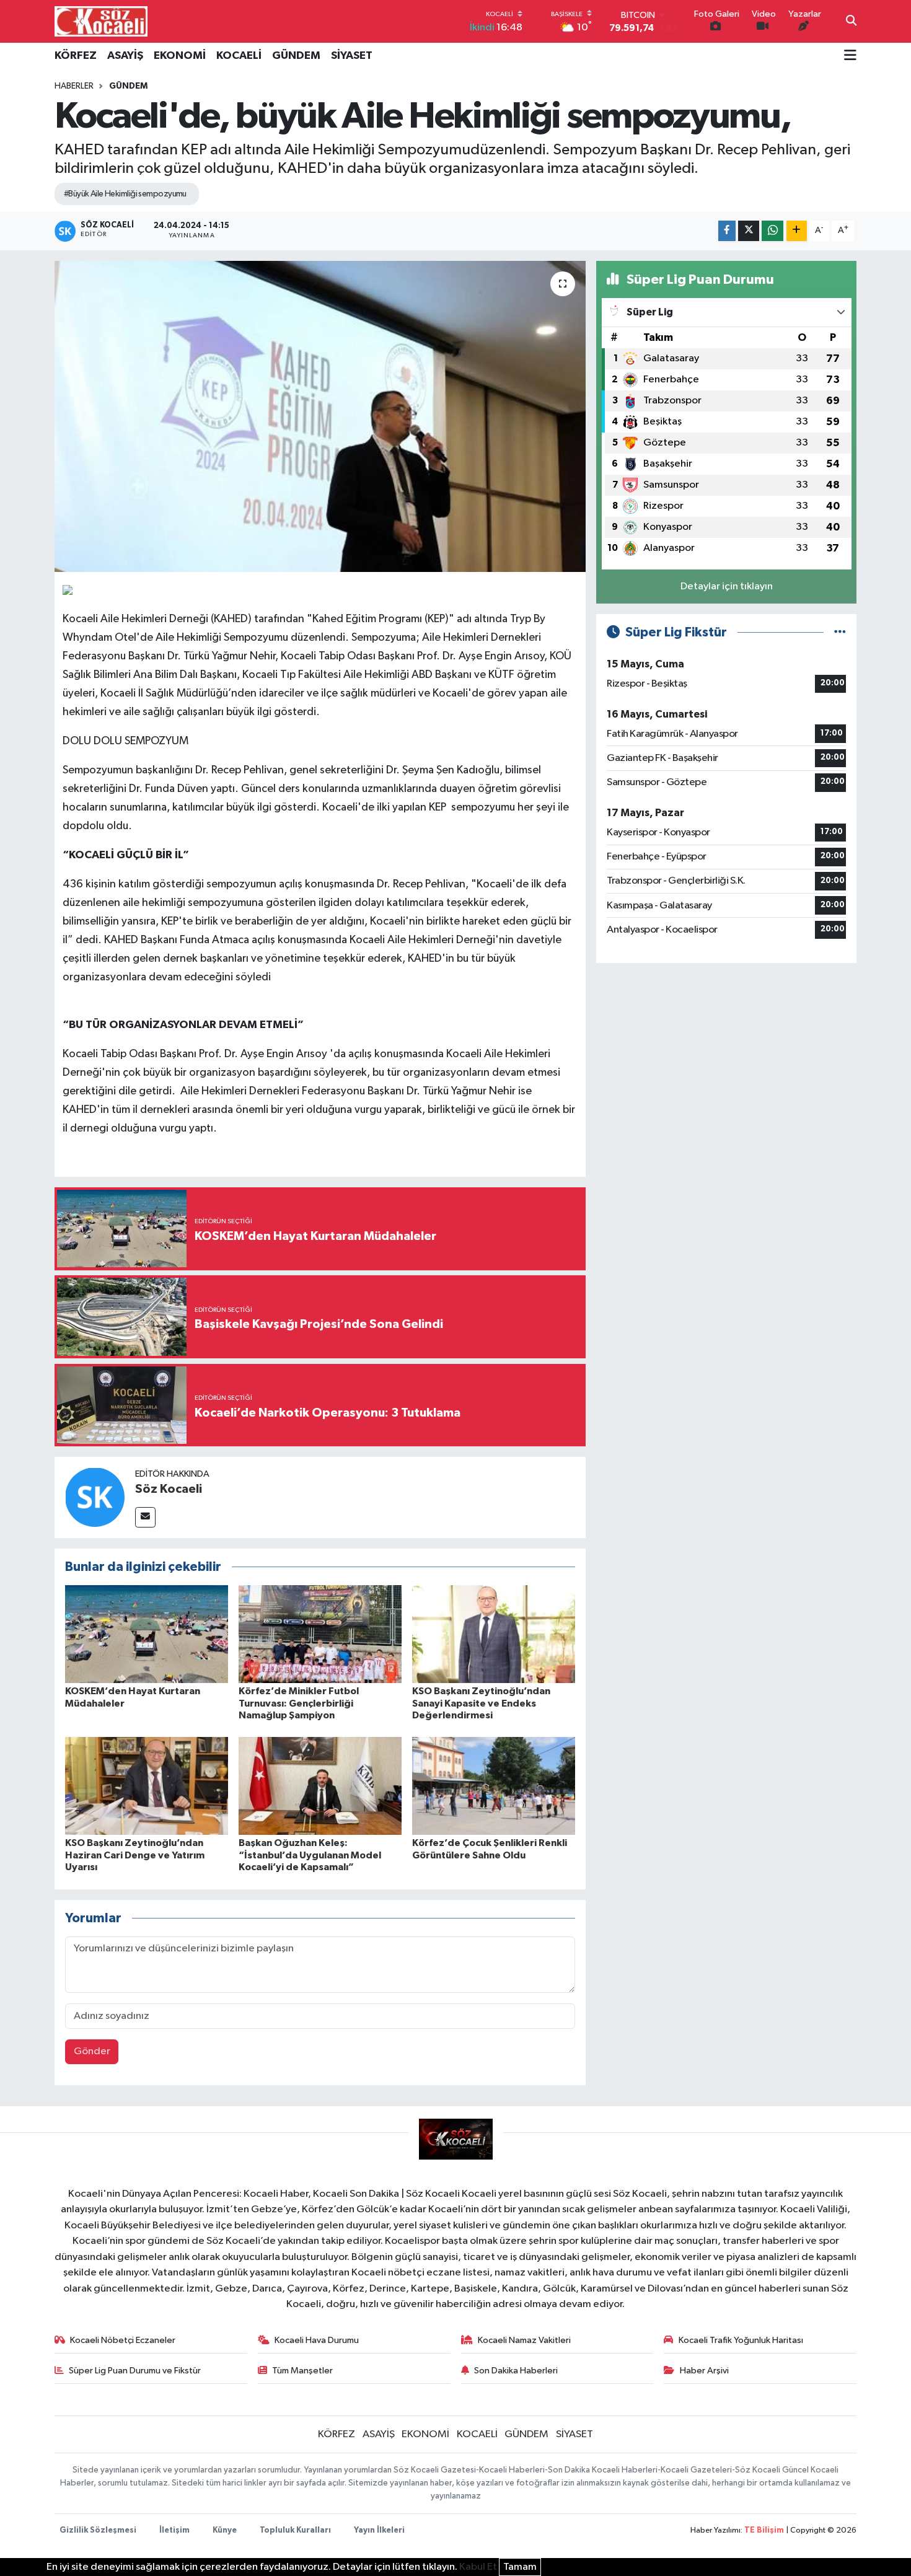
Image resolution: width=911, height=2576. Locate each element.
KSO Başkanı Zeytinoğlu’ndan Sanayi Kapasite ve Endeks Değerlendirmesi (481, 1703)
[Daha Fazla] (797, 231)
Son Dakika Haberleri (516, 2371)
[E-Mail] (145, 1517)
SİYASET (352, 56)
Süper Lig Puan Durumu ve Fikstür (135, 2371)
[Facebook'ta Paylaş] (727, 231)
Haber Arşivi (704, 2371)
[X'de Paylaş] (749, 231)
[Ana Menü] (850, 56)
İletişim (174, 2530)
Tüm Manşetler (302, 2371)
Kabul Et (478, 2567)
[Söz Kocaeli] (95, 1497)
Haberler (74, 86)
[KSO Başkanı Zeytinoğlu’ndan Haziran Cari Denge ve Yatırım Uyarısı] (147, 1786)
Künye (225, 2530)
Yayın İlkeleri (379, 2530)
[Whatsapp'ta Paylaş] (772, 231)
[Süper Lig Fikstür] (840, 632)
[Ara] (851, 22)
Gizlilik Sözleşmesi (98, 2530)
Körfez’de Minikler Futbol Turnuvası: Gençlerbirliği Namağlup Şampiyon (299, 1703)
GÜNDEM (296, 56)
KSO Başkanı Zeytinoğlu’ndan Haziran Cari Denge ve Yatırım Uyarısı (135, 1855)
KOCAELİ (239, 56)
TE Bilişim (764, 2530)
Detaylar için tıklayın (727, 587)
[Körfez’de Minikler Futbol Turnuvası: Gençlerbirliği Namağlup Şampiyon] (320, 1634)
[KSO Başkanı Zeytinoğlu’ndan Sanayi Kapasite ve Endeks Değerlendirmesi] (494, 1634)
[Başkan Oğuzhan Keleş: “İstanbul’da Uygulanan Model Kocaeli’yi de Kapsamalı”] (320, 1786)
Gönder (92, 2051)
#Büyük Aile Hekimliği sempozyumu (125, 194)
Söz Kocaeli (169, 1489)
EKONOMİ (180, 56)
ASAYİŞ (125, 56)
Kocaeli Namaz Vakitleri (524, 2340)
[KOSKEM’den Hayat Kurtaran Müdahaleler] (147, 1634)
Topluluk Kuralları (295, 2530)
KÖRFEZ (76, 56)
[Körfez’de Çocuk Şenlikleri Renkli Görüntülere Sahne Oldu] (494, 1786)
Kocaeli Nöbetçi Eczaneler (123, 2340)
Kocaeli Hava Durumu (317, 2340)
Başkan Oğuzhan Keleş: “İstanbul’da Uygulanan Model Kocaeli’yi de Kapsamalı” (310, 1855)
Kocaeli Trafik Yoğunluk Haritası (741, 2340)
